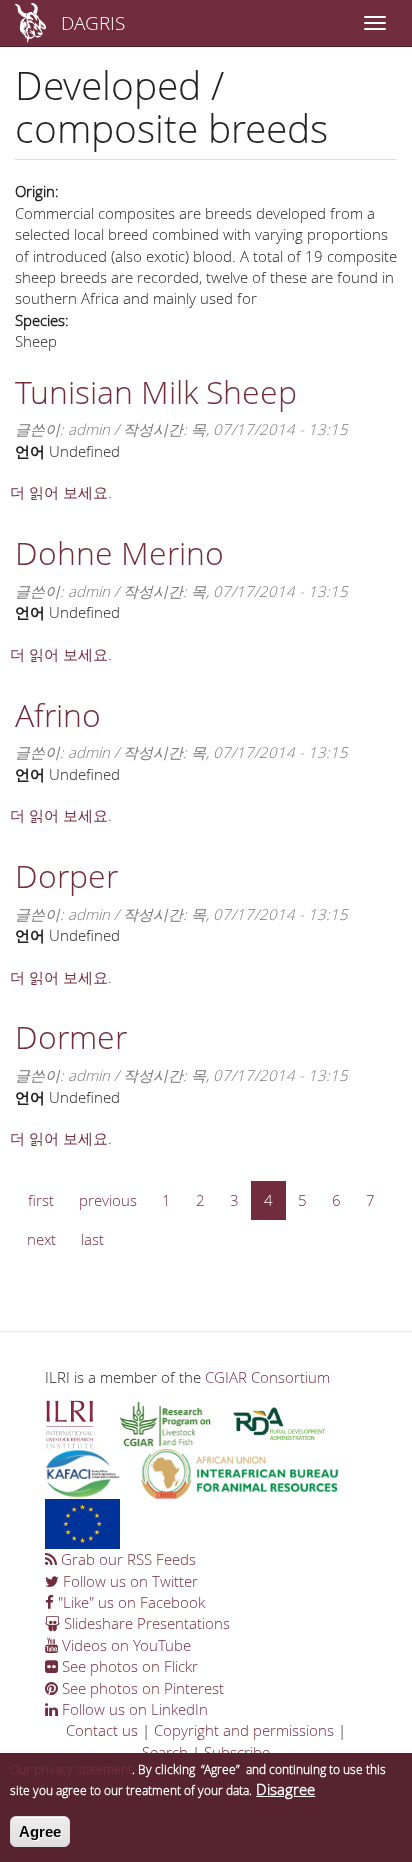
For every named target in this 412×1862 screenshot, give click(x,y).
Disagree (285, 1789)
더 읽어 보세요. (61, 492)
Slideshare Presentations (145, 1623)
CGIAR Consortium (267, 1377)
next (41, 1239)
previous (108, 1200)
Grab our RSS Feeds (126, 1559)
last (92, 1239)
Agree (40, 1831)
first (41, 1200)
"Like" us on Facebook (129, 1602)
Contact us (102, 1730)
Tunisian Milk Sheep (156, 391)
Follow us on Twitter (128, 1581)
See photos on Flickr (128, 1666)
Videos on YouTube (124, 1645)
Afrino (58, 714)
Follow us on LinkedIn (133, 1709)
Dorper (66, 875)
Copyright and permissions (244, 1730)
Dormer (71, 1036)
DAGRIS (93, 22)
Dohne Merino (119, 552)
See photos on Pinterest (141, 1688)
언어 (30, 451)
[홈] (30, 23)
